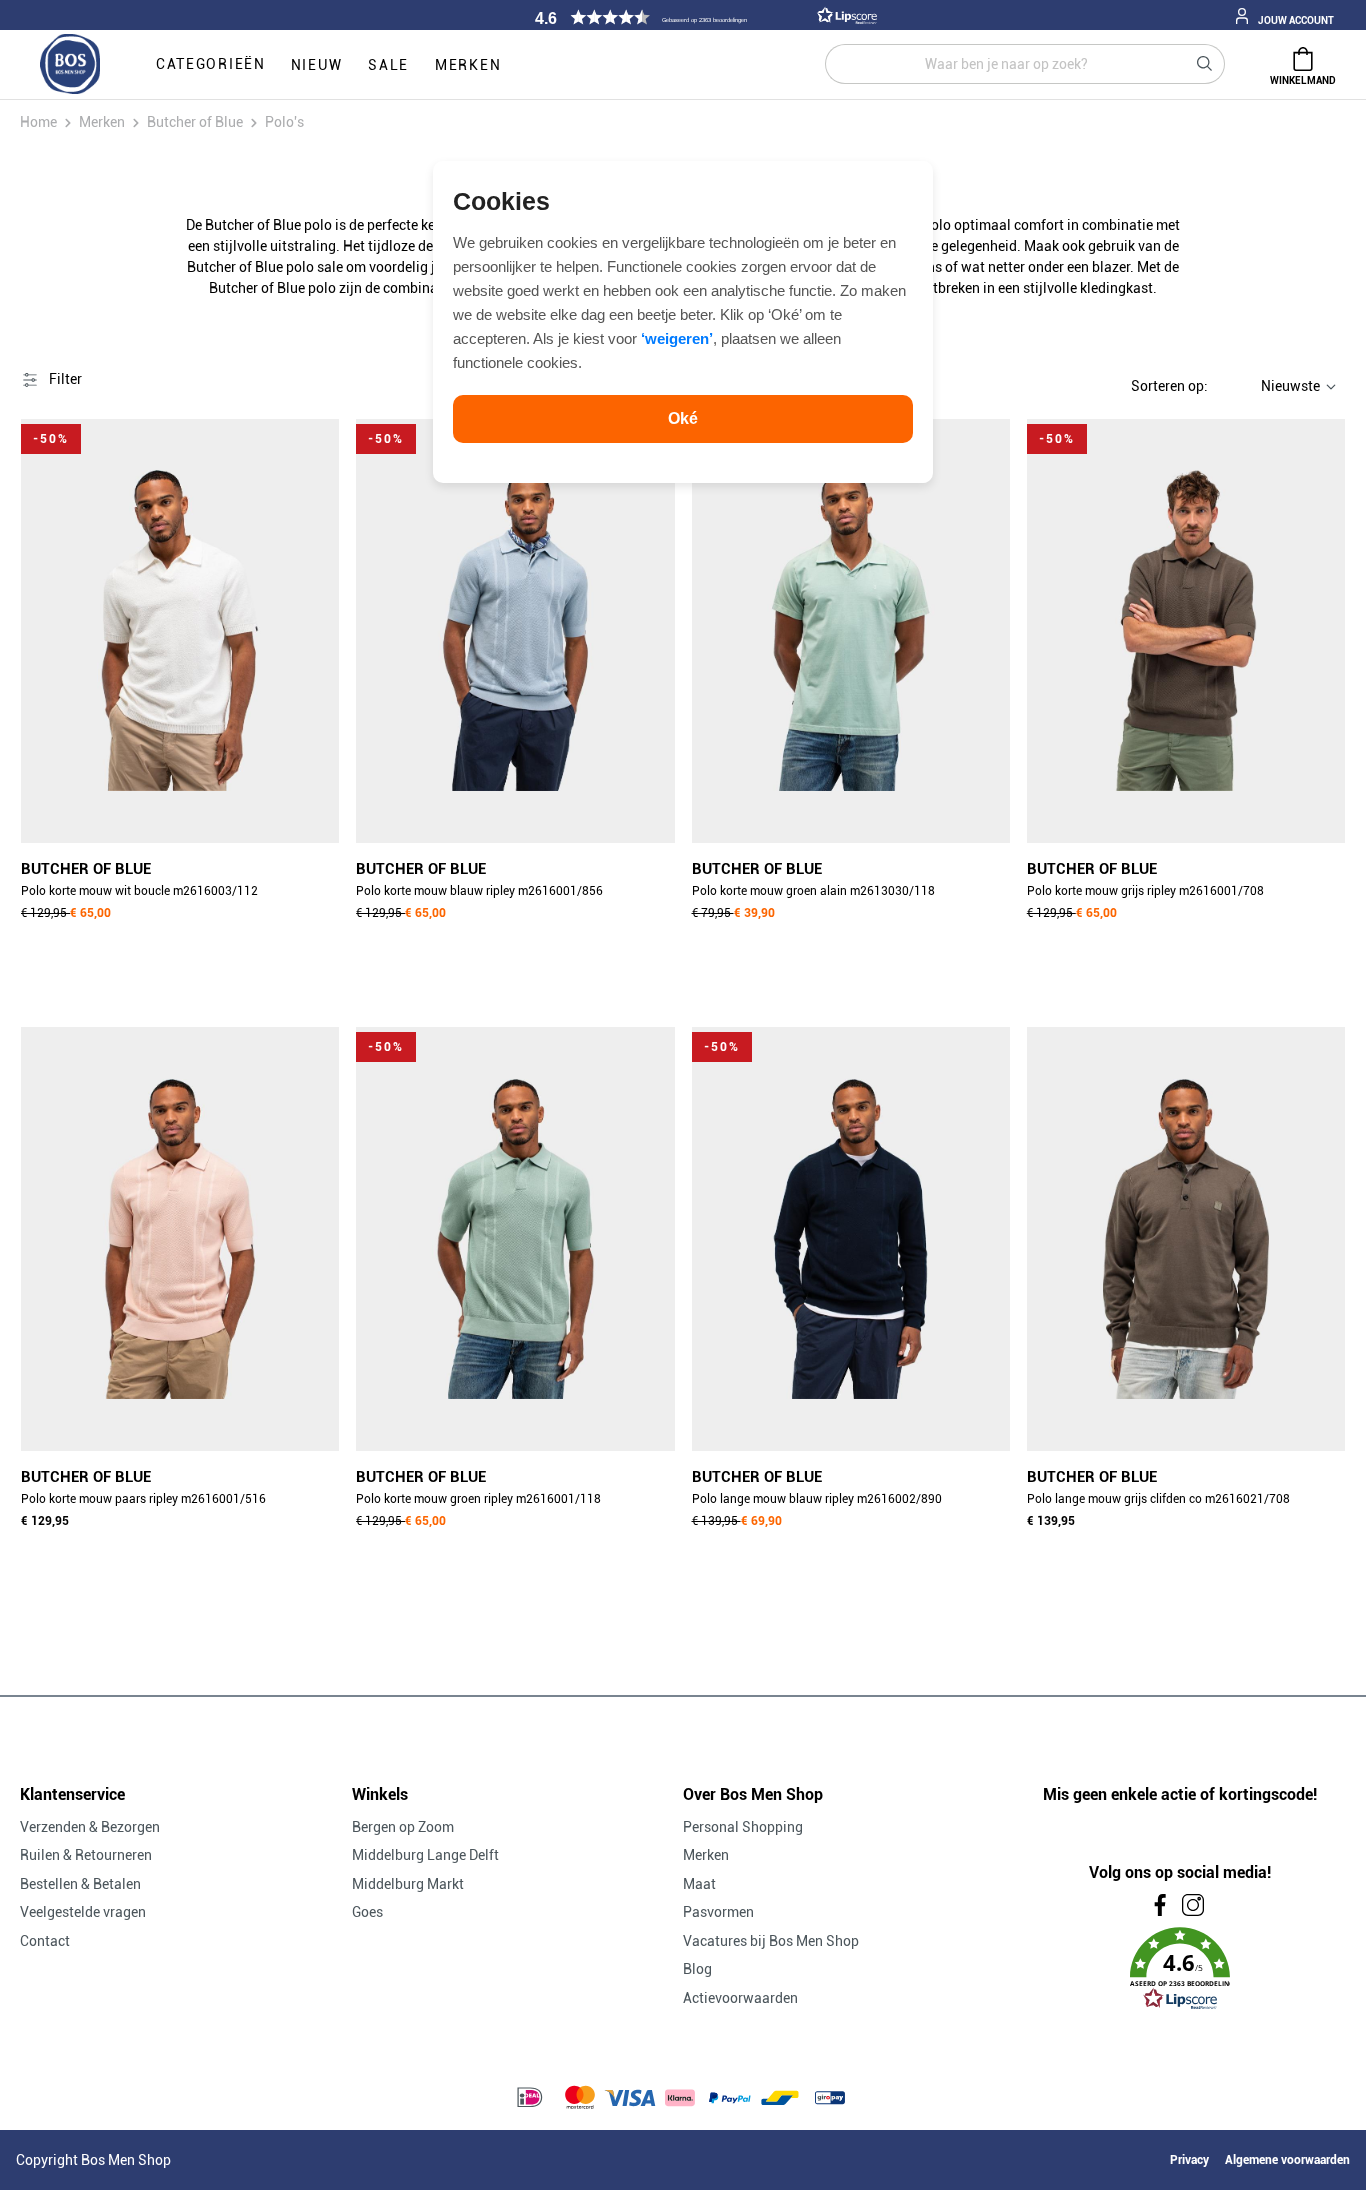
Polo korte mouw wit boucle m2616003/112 (139, 891)
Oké (683, 418)
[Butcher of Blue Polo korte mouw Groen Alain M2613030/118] (851, 631)
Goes (367, 1912)
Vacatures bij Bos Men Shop (771, 1941)
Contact (45, 1941)
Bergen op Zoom (403, 1827)
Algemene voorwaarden (1287, 2160)
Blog (697, 1969)
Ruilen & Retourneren (86, 1855)
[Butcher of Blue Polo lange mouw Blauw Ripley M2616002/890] (851, 1239)
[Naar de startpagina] (70, 65)
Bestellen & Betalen (80, 1884)
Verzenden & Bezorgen (90, 1827)
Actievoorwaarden (740, 1998)
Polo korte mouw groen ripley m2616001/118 (478, 1499)
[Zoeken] (1205, 64)
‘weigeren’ (677, 338)
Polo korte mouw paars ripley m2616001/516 (143, 1499)
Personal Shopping (743, 1827)
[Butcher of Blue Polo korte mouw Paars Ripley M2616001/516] (180, 1239)
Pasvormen (718, 1912)
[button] (703, 17)
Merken (706, 1855)
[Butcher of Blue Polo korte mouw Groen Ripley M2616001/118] (515, 1239)
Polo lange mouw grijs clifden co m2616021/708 (1158, 1499)
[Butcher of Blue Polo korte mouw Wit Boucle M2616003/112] (180, 631)
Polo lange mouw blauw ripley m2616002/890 (817, 1499)
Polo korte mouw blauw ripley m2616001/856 (479, 891)
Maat (699, 1884)
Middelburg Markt (408, 1884)
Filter (64, 379)
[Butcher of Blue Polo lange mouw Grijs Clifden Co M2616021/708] (1186, 1239)
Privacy (1189, 2160)
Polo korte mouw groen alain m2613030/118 (813, 891)
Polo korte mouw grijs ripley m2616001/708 (1145, 891)
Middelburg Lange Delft (425, 1855)
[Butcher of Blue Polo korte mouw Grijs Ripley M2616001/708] (1186, 631)
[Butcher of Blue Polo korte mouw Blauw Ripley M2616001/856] (515, 631)
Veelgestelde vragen (83, 1912)
